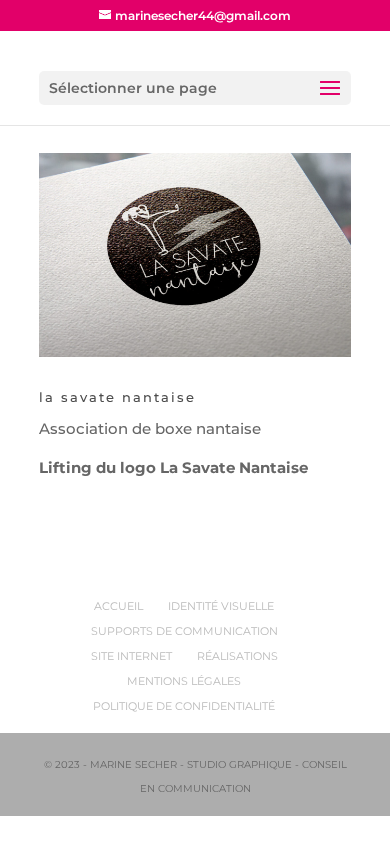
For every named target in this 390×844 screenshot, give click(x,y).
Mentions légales (184, 681)
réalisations (237, 656)
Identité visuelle (221, 606)
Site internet (131, 656)
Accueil (118, 606)
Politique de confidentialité (184, 706)
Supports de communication (184, 631)
